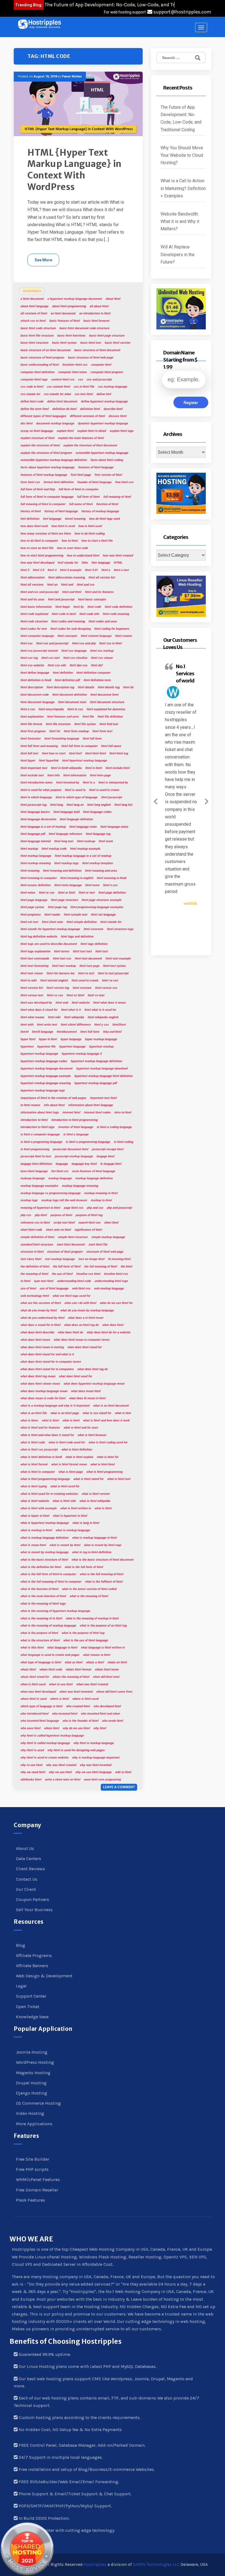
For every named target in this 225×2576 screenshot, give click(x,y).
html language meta (83, 827)
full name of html (81, 504)
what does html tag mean (38, 1376)
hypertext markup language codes (44, 1061)
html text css (62, 958)
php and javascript (119, 1208)
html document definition (69, 695)
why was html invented (95, 1765)
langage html (105, 1156)
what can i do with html (80, 1303)
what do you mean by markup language (87, 1310)
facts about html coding (107, 460)
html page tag (57, 907)
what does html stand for (84, 1347)
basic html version (117, 343)
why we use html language (93, 1772)
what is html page (70, 1472)
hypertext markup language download (102, 1069)
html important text (34, 768)
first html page (81, 475)
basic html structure (34, 343)
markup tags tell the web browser (64, 1200)
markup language (60, 1178)
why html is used (32, 1750)
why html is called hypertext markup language (52, 1736)
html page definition (112, 893)
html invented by (67, 782)
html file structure (58, 724)
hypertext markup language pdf (95, 1083)
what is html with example (38, 1508)
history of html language (61, 511)
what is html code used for (67, 1442)
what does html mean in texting (42, 1347)
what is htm (123, 1413)
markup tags (29, 1200)
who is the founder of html (80, 1721)
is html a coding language (114, 1127)
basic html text (91, 343)
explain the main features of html (81, 438)
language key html (84, 1164)
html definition (63, 673)
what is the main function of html (43, 1596)
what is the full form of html (84, 1567)
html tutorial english (54, 980)
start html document (71, 1244)
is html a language (76, 1134)
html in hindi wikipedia (66, 768)
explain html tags (121, 431)
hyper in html (48, 1039)
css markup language (112, 387)
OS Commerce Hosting (38, 2103)
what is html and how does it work (106, 1420)
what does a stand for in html (40, 1325)
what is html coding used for (108, 1442)
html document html (104, 695)
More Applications (34, 2124)
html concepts (67, 636)
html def (97, 665)
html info (53, 775)
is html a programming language (88, 1142)
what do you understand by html (42, 1318)
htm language (101, 563)
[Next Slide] (207, 800)
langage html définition (36, 1164)
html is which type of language (76, 797)
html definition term (97, 680)
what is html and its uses (81, 1428)
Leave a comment (119, 1787)
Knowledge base (32, 2017)
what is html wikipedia (95, 1501)
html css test (50, 658)
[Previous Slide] (156, 800)
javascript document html (70, 1149)
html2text (119, 1025)
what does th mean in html (87, 1398)
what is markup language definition (44, 1538)
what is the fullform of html (104, 1582)
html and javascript (61, 599)
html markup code (54, 849)
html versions (82, 988)
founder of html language (94, 482)
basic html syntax (64, 343)
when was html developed (38, 1692)
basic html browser (96, 321)
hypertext (27, 1047)
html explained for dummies (106, 709)
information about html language (90, 1105)
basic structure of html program (42, 358)
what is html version (95, 1494)
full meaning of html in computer (43, 504)
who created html (78, 1706)
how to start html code (72, 548)
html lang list (123, 805)
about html (113, 299)
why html (100, 1728)
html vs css (55, 995)
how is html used (90, 526)
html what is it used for (100, 1010)
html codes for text (33, 629)
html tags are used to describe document (49, 944)
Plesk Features (30, 2200)
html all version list (102, 577)
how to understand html (83, 555)
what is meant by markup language (44, 1552)
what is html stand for (88, 1479)
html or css (47, 893)
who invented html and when (100, 1714)
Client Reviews (30, 1869)
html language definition (76, 819)
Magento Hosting (33, 2073)
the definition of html (35, 1266)
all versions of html (34, 313)
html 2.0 (38, 570)
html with (27, 1025)
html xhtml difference (76, 1025)
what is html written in (75, 1508)
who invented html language (40, 1721)
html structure (93, 929)
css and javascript (99, 380)
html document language (37, 702)
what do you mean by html (38, 1310)
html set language (103, 915)
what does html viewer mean (40, 1384)
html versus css (106, 988)
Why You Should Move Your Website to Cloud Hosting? (182, 155)
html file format (31, 724)
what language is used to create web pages (50, 1655)
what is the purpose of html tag (83, 1633)
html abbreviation (32, 577)
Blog (21, 1945)
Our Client (26, 1889)
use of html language (54, 1288)
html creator (123, 636)
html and (67, 585)
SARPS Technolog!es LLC (156, 2564)
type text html (43, 1281)
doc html (26, 423)
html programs (30, 915)
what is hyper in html (35, 1516)
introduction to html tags (37, 1127)
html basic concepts (92, 599)
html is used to (75, 790)
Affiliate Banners (32, 1966)
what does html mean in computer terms (81, 1340)
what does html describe (37, 1332)
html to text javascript (113, 973)
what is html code (33, 1442)
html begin (62, 607)
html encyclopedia (51, 709)
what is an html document (111, 1406)
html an (52, 585)
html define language (35, 673)
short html (111, 1223)
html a (106, 570)
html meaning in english (77, 878)
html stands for (111, 922)
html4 (24, 1032)
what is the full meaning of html (101, 1574)
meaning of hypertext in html (40, 1208)
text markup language (60, 1259)
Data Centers (29, 1859)
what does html (113, 1325)
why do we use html (76, 1728)
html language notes (114, 827)
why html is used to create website (44, 1758)
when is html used (33, 1684)
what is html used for (65, 1486)
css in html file (84, 387)
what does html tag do (92, 1369)
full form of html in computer (78, 489)
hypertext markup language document (46, 1069)
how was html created (118, 555)
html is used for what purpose (41, 790)
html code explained (34, 614)
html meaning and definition (62, 871)
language (62, 1164)
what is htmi (50, 1420)
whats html (28, 1669)
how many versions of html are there (46, 534)
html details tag (109, 687)
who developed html (107, 1706)
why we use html (60, 1772)
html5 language (42, 1032)
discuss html (117, 416)
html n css (110, 885)
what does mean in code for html (43, 1398)
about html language (34, 306)
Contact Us (27, 1879)
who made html (112, 1721)
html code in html (64, 614)
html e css (28, 709)
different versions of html (87, 416)
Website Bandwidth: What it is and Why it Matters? (180, 221)
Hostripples (95, 2564)
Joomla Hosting (32, 2052)
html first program (33, 731)
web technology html (35, 1296)
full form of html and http (38, 489)
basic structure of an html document (45, 350)
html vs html (75, 995)
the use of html (62, 1274)
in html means (30, 1105)
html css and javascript (52, 643)
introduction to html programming (74, 1120)
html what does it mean (109, 1003)
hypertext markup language (39, 1054)
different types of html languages (43, 416)
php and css (95, 1208)
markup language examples (39, 1186)
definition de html (64, 409)
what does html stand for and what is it (47, 1354)
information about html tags (40, 1112)
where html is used (33, 1699)
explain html (65, 431)
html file (88, 717)
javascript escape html (107, 1149)
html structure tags (120, 929)
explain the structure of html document (90, 445)
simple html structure (73, 1237)
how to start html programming (42, 555)
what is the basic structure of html (44, 1560)
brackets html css (75, 365)
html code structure (34, 621)
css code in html (32, 387)
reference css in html (35, 1223)
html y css (101, 1025)
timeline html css (116, 1274)
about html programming (69, 306)
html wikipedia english (103, 1017)
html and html (72, 592)
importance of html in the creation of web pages (53, 1098)
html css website (32, 665)
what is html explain (79, 1457)
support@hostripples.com (182, 12)
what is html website (35, 1501)
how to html (70, 541)
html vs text (96, 995)
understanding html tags (111, 1281)
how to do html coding (89, 534)
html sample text (75, 915)
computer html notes (72, 372)
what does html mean (35, 1340)
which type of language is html (41, 1706)
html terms (61, 951)
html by (78, 607)
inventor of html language (75, 1127)
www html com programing (102, 1780)
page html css (73, 1208)
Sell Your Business (34, 1910)
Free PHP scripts (32, 2169)
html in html (93, 768)
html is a (89, 782)
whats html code (51, 1669)
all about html (99, 306)
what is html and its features (40, 1428)
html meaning (30, 871)
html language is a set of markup (43, 827)
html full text (29, 753)
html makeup (86, 841)
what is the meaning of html (89, 1596)
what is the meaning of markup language (48, 1626)
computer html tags (34, 380)
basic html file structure (37, 336)
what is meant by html (65, 1545)
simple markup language (108, 1237)
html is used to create (104, 790)
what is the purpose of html (39, 1633)
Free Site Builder (33, 2159)
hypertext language (72, 1047)
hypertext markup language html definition (103, 1076)
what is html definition (77, 1450)
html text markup (64, 966)
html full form (92, 739)
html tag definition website (39, 936)
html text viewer (32, 973)
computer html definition (37, 372)
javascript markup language (74, 1156)
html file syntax (85, 724)
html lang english (99, 805)
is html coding (123, 1142)
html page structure (64, 900)
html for (55, 731)
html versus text (32, 995)
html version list (32, 988)
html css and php (84, 643)
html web (62, 1003)
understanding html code (74, 1281)
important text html (103, 1098)
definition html (90, 409)
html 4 (52, 570)
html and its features (99, 592)
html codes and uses (103, 621)
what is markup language (73, 1530)
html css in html (110, 643)
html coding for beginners (112, 629)
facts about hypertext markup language (47, 467)
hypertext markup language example (45, 1076)
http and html (112, 1032)
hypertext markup (101, 1047)
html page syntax (32, 907)
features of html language (96, 467)
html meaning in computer (38, 878)
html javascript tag (33, 805)
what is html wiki (64, 1501)
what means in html (96, 1655)
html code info (89, 614)
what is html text (119, 1479)
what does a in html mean (85, 1318)
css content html (58, 387)
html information (75, 775)
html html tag (119, 753)
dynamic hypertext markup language (103, 423)
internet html (71, 1112)
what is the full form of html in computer (48, 1574)
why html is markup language (93, 1743)
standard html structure (37, 1244)
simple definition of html (37, 1237)
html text (102, 951)
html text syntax (114, 966)
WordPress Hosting (35, 2062)
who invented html (64, 1714)
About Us (25, 1848)
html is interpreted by (113, 782)
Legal (21, 1986)
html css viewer (102, 658)
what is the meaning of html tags (43, 1604)
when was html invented (76, 1692)
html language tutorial (35, 841)
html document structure (107, 702)
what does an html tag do (81, 1325)
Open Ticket (28, 2007)
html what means (32, 1017)
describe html (113, 409)
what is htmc (29, 1420)
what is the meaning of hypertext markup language (55, 1611)
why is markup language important (96, 1758)
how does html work (34, 526)
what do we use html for (116, 1303)
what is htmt (103, 1508)
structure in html (32, 1252)
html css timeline (75, 658)
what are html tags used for (71, 1296)
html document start (72, 702)
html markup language (36, 856)
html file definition (110, 717)
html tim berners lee (60, 973)
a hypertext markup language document (74, 299)
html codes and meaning (68, 621)
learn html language (34, 1171)
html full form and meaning (39, 746)
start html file (98, 1244)
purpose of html (61, 1215)
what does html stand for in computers (47, 1369)
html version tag (58, 988)
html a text (121, 570)
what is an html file (33, 1413)
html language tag (98, 834)
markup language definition (94, 1178)
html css (26, 643)
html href (75, 753)
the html (126, 1266)
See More (43, 260)
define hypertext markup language (104, 401)
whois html (51, 1728)
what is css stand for (97, 1413)
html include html (117, 768)
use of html (28, 1288)
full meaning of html (117, 497)
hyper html (28, 1039)
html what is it (71, 1010)
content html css (63, 380)
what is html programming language (45, 1479)
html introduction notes (36, 782)
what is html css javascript (39, 1450)
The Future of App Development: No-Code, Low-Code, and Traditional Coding (181, 118)
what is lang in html (86, 1523)
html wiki (54, 1017)
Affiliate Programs (34, 1955)
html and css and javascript (39, 592)
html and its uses (32, 599)
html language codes (97, 812)
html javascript (111, 797)
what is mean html (33, 1545)
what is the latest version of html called (89, 1589)
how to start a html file (97, 541)
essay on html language (37, 431)
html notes (28, 893)
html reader (52, 915)
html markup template (97, 863)
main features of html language (93, 1171)
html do (128, 687)
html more (92, 885)
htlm (85, 563)
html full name (111, 746)
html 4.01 (91, 570)
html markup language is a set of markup (83, 856)
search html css (89, 1223)
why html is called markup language (45, 1743)
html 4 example (71, 570)
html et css (75, 709)
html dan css (78, 665)
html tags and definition (77, 936)
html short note (52, 922)
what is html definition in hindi (41, 1457)
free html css (124, 482)
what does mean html (86, 1391)
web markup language (109, 1288)
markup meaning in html (101, 1193)
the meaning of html (34, 1274)
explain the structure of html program (46, 453)
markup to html (101, 1200)
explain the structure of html (40, 445)
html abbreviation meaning (66, 577)
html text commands (35, 958)
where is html (59, 1699)
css (80, 380)
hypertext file (46, 1047)
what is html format (34, 1464)
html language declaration (38, 819)
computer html (101, 365)
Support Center (31, 1996)
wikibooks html (31, 1780)
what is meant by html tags (102, 1545)
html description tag (60, 687)
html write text (47, 1025)
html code (94, 607)
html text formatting (34, 966)
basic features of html (64, 321)
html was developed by (36, 1003)
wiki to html (123, 1772)
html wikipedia (74, 1017)
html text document (88, 958)
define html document (62, 401)
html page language (34, 900)
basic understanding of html (40, 365)
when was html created (92, 1684)
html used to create (85, 980)
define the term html (34, 409)
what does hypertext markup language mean (94, 1384)
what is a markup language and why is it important (55, 1406)
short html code (31, 1230)
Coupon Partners (33, 1899)
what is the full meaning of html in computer (51, 1582)
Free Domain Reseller (37, 2190)
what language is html (62, 1647)
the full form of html (67, 1266)
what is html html (102, 1464)
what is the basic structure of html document (102, 1560)
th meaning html (119, 1259)
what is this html (32, 1647)
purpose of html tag (89, 1215)
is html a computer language (40, 1134)
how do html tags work (104, 519)
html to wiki (28, 980)
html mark (106, 841)
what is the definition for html (41, 1567)
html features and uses (63, 717)
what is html (71, 1420)
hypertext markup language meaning (45, 1083)
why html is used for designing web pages (76, 1750)
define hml (104, 394)
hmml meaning (75, 519)
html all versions (32, 585)
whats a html (95, 1662)
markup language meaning (80, 1186)
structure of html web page (105, 1252)
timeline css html (88, 1274)
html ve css (110, 980)
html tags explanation (35, 951)
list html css (60, 1171)
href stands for (68, 563)
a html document (32, 299)
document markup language (55, 423)
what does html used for (75, 1376)
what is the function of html (39, 1589)
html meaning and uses (101, 871)
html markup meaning (35, 863)
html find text (109, 724)
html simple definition (81, 922)
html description (32, 687)
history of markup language (100, 511)
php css (26, 1215)
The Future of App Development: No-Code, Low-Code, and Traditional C (122, 5)
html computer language (37, 636)
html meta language (68, 885)
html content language (96, 636)
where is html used (85, 1699)
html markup (29, 849)
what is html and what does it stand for (47, 1435)
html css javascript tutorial (39, 651)
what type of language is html (41, 1662)
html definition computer (93, 673)
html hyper (28, 761)
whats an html (117, 1662)
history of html (30, 511)
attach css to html (33, 321)
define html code (32, 401)
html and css (85, 585)
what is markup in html (36, 1530)
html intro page (100, 775)
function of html (107, 504)
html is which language (36, 797)
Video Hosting (30, 2113)
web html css (81, 1288)
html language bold (66, 812)
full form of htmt (88, 497)
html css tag (29, 658)
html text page (89, 966)
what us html (73, 1662)
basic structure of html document (97, 350)
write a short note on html (62, 1780)
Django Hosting (32, 2093)
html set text (29, 922)
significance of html (88, 1230)
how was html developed (37, 563)
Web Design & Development (44, 1976)
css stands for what (57, 394)
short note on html (58, 1230)
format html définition (58, 482)
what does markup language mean (44, 1391)
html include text (32, 775)
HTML (118, 563)
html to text (86, 973)
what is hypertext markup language (44, 1523)
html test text (82, 951)
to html (25, 1281)
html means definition (35, 885)
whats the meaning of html (71, 1677)
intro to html (123, 1112)
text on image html (91, 1259)
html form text (102, 731)
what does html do (70, 1332)
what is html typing (33, 1486)
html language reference (65, 834)
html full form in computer (79, 746)
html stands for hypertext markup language (50, 929)
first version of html (108, 475)
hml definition (30, 519)
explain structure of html (37, 438)
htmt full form (90, 1032)
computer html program (107, 372)
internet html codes (97, 1112)
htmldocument (67, 1032)
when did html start (106, 1677)
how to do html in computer (39, 541)
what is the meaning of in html (41, 1618)
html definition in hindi (36, 680)
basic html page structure (107, 336)
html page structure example (101, 900)
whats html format (78, 1669)
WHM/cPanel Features (38, 2179)
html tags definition (94, 944)
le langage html (111, 1164)
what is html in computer (37, 1472)
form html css (30, 482)
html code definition (118, 607)
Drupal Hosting (31, 2083)
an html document (63, 313)
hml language (52, 519)
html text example (118, 958)
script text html (64, 1223)
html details (86, 687)
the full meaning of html (100, 1266)
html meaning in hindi (111, 878)
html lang (56, 805)
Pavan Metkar (72, 76)
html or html (66, 893)
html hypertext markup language (84, 761)
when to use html (61, 1684)
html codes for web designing (70, 629)
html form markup (76, 731)
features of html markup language (44, 475)
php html (41, 1215)
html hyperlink (49, 761)
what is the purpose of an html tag (103, 1626)
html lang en (75, 805)
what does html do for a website (108, 1332)
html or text (87, 893)
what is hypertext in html (70, 1516)
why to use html (31, 1765)
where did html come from (114, 1692)
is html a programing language (41, 1142)
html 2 (25, 570)
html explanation (32, 717)
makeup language (32, 1178)
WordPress (32, 291)
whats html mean (107, 1669)
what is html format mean (69, 1464)
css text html (84, 394)
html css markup (102, 651)
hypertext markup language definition (96, 1061)
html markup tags (66, 863)
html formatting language (62, 739)
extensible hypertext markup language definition (54, 460)
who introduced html (34, 1714)
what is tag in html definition (92, 1552)
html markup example (85, 849)
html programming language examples (97, 907)
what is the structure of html (40, 1640)
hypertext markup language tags (43, 1090)
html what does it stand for (39, 1010)
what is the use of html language (85, 1640)
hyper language (71, 1039)
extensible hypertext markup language (102, 453)
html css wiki (57, 665)
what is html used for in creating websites (49, 1494)
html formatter (30, 739)
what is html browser (92, 1435)
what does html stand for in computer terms (51, 1362)
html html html (95, 753)
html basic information (36, 607)
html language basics (35, 812)
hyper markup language (101, 1039)
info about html (54, 1105)
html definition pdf (67, 680)
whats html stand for (35, 1677)
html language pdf (33, 834)
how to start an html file (37, 548)
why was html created (61, 1765)
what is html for (107, 1457)
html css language (74, 651)
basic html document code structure (84, 328)
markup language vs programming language (50, 1193)
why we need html (33, 1772)
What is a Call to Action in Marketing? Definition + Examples (183, 188)
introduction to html (34, 1120)
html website (81, 1003)
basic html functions (71, 336)
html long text (64, 841)
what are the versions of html (40, 1303)
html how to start (54, 753)
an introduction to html (95, 313)
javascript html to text (36, 1156)
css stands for (30, 394)
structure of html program (65, 1252)
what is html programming (104, 1472)
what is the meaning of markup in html (92, 1618)
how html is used (63, 526)
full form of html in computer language (47, 497)
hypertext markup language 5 (81, 1054)
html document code (34, 695)
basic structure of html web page (90, 358)
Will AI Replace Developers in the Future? (178, 254)
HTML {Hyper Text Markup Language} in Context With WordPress (74, 170)
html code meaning (116, 614)
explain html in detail (92, 431)
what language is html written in (103, 1647)
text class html (31, 1259)
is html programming (35, 1149)
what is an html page (64, 1413)
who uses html (30, 1728)
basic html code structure (38, 328)
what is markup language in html (94, 1538)
